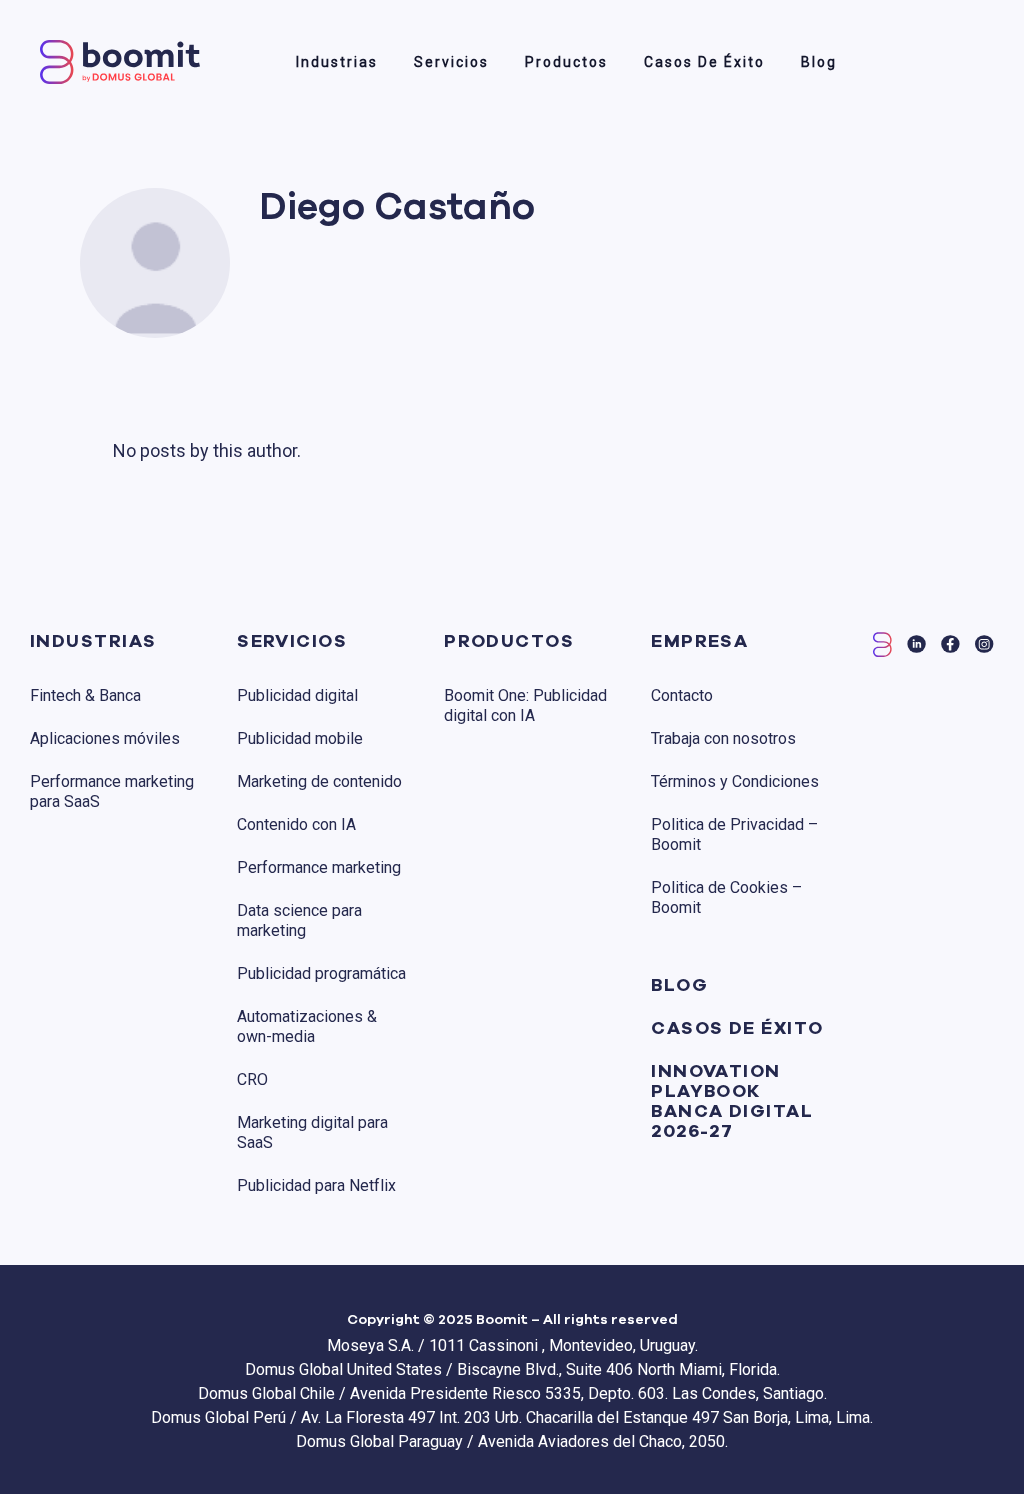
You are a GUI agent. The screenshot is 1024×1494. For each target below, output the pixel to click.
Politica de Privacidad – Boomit (734, 834)
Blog (819, 62)
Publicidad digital (297, 695)
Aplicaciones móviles (105, 738)
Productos (566, 62)
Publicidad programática (321, 973)
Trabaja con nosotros (723, 738)
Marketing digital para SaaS (312, 1132)
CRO (252, 1079)
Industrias (337, 62)
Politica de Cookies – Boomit (726, 897)
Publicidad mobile (300, 738)
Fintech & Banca (85, 695)
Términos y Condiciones (735, 781)
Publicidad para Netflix (316, 1185)
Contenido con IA (296, 824)
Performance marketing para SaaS (112, 791)
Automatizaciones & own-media (307, 1026)
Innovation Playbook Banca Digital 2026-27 (732, 1102)
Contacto (682, 695)
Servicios (451, 62)
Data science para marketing (299, 920)
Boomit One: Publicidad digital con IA (525, 705)
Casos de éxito (704, 62)
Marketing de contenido (319, 781)
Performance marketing (319, 867)
